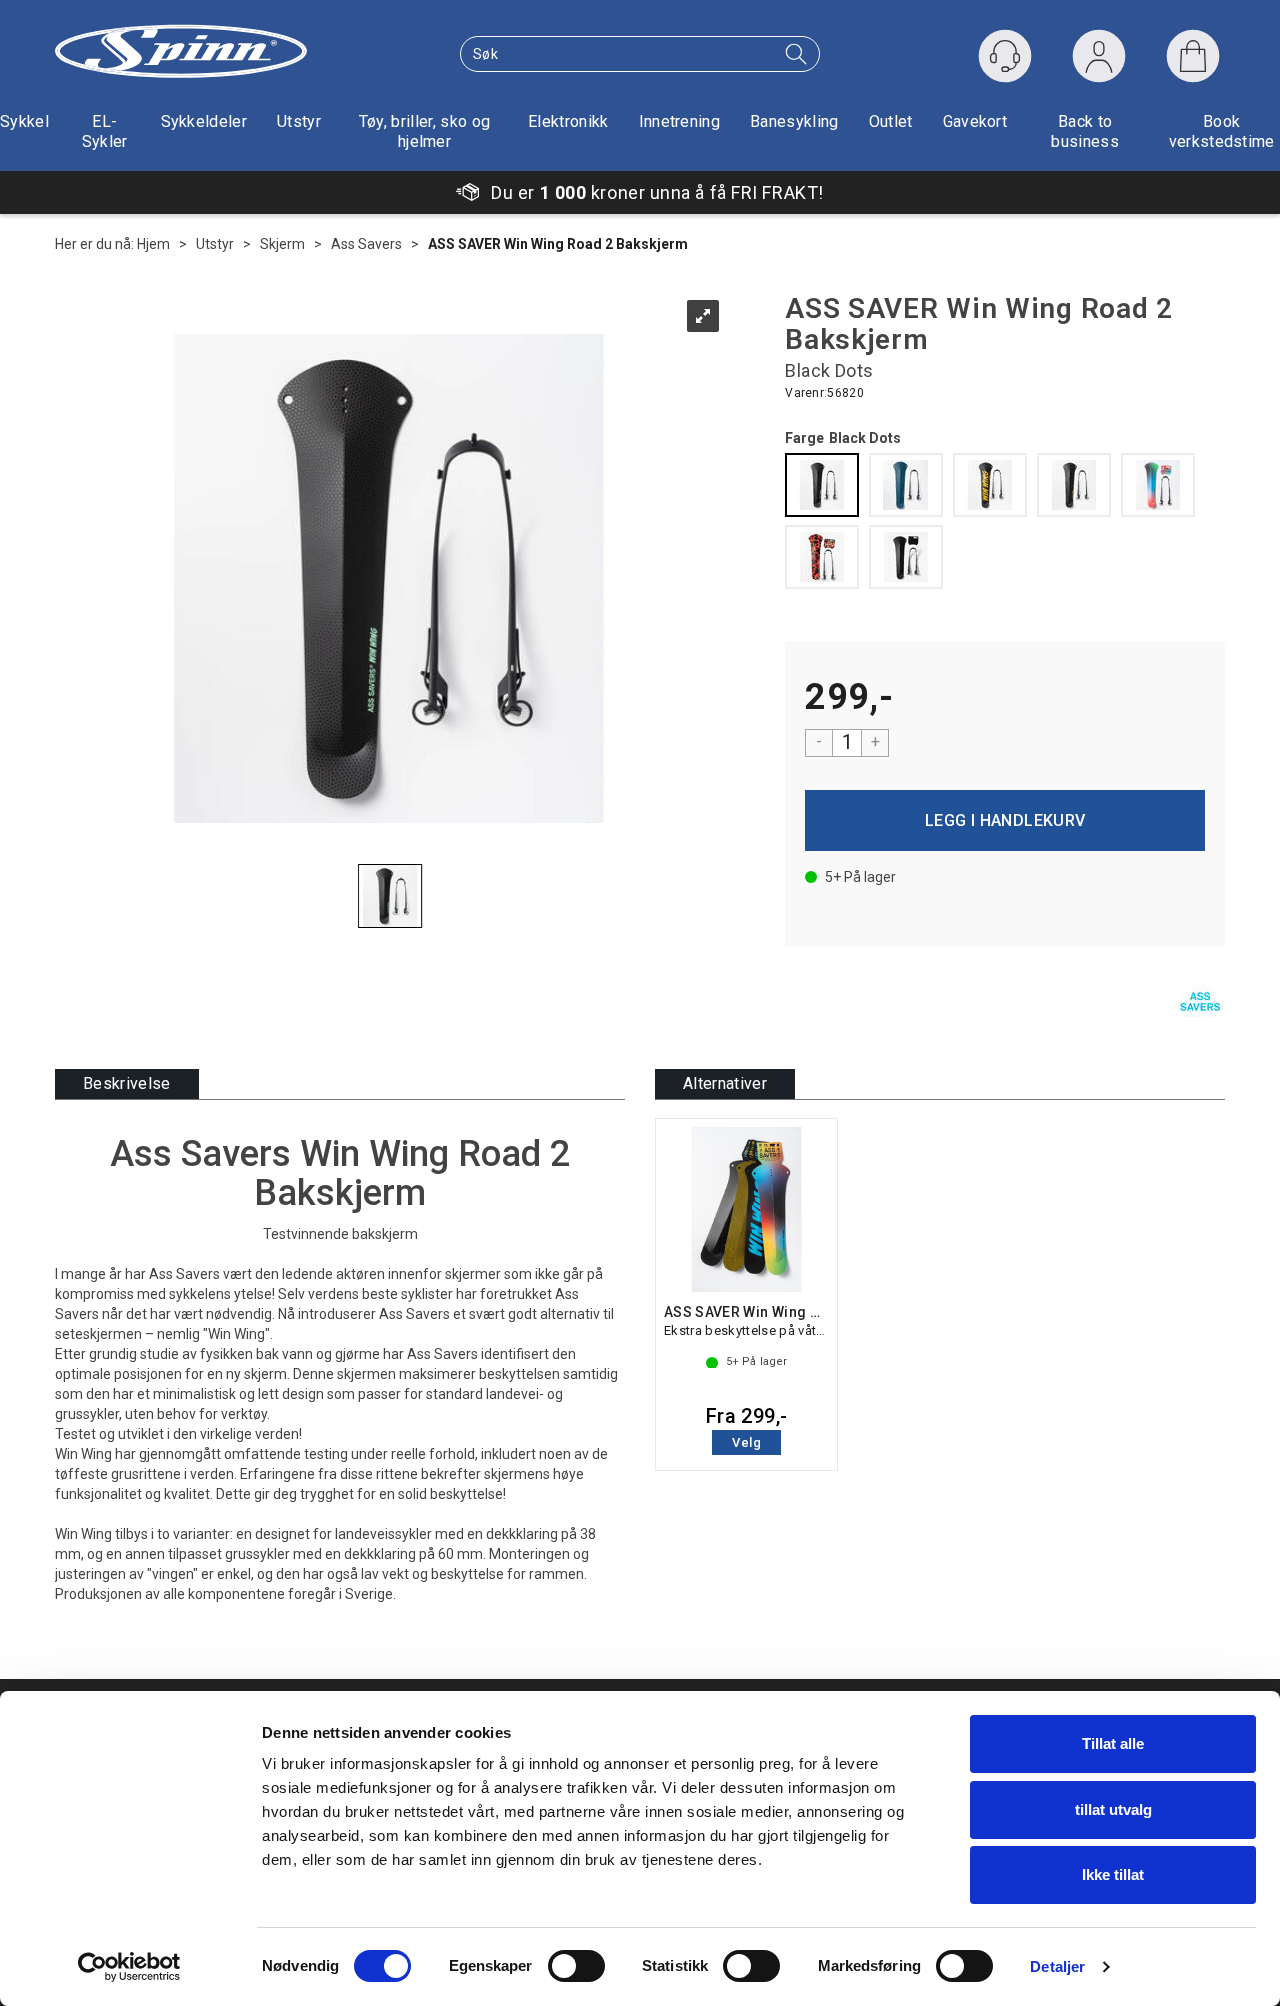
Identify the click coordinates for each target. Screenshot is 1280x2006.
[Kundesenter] (1005, 56)
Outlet (891, 121)
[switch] (576, 1966)
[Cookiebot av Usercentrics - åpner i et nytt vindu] (129, 1967)
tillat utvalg (1113, 1809)
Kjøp (1005, 820)
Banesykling (794, 121)
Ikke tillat (1113, 1874)
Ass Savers (366, 244)
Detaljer (1057, 1966)
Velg (746, 1442)
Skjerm (282, 244)
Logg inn (1099, 60)
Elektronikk (568, 121)
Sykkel (24, 121)
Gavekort (975, 121)
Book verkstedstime (1222, 131)
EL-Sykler (105, 131)
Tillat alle (1113, 1743)
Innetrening (680, 121)
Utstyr (299, 121)
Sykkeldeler (204, 121)
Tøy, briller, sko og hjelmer (424, 131)
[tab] (127, 1084)
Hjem (153, 244)
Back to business (1085, 131)
